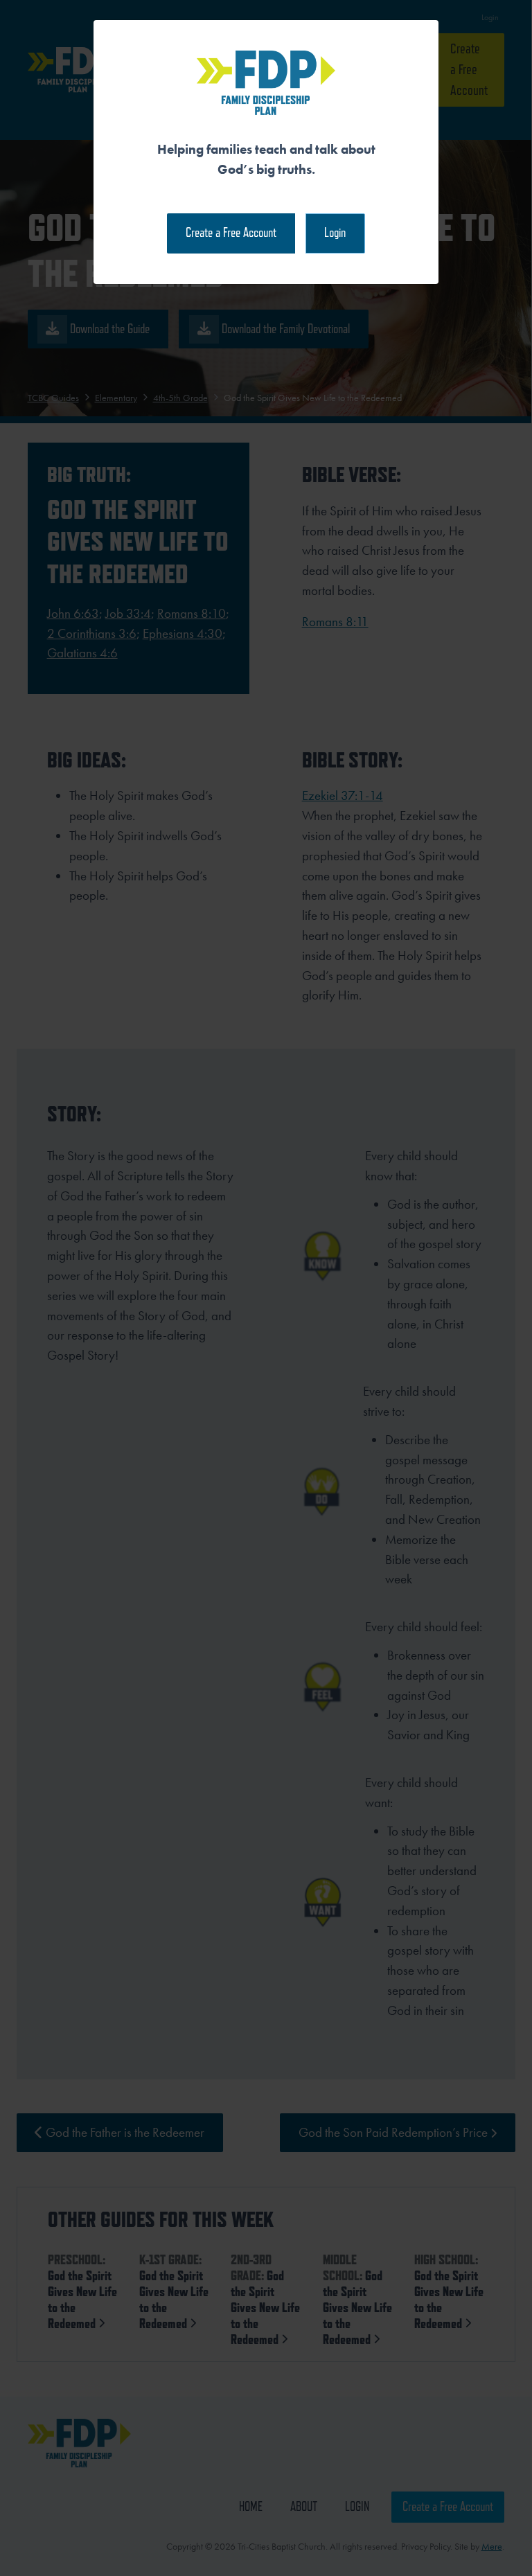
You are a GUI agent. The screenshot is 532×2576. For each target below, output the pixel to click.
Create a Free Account (231, 232)
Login (335, 232)
